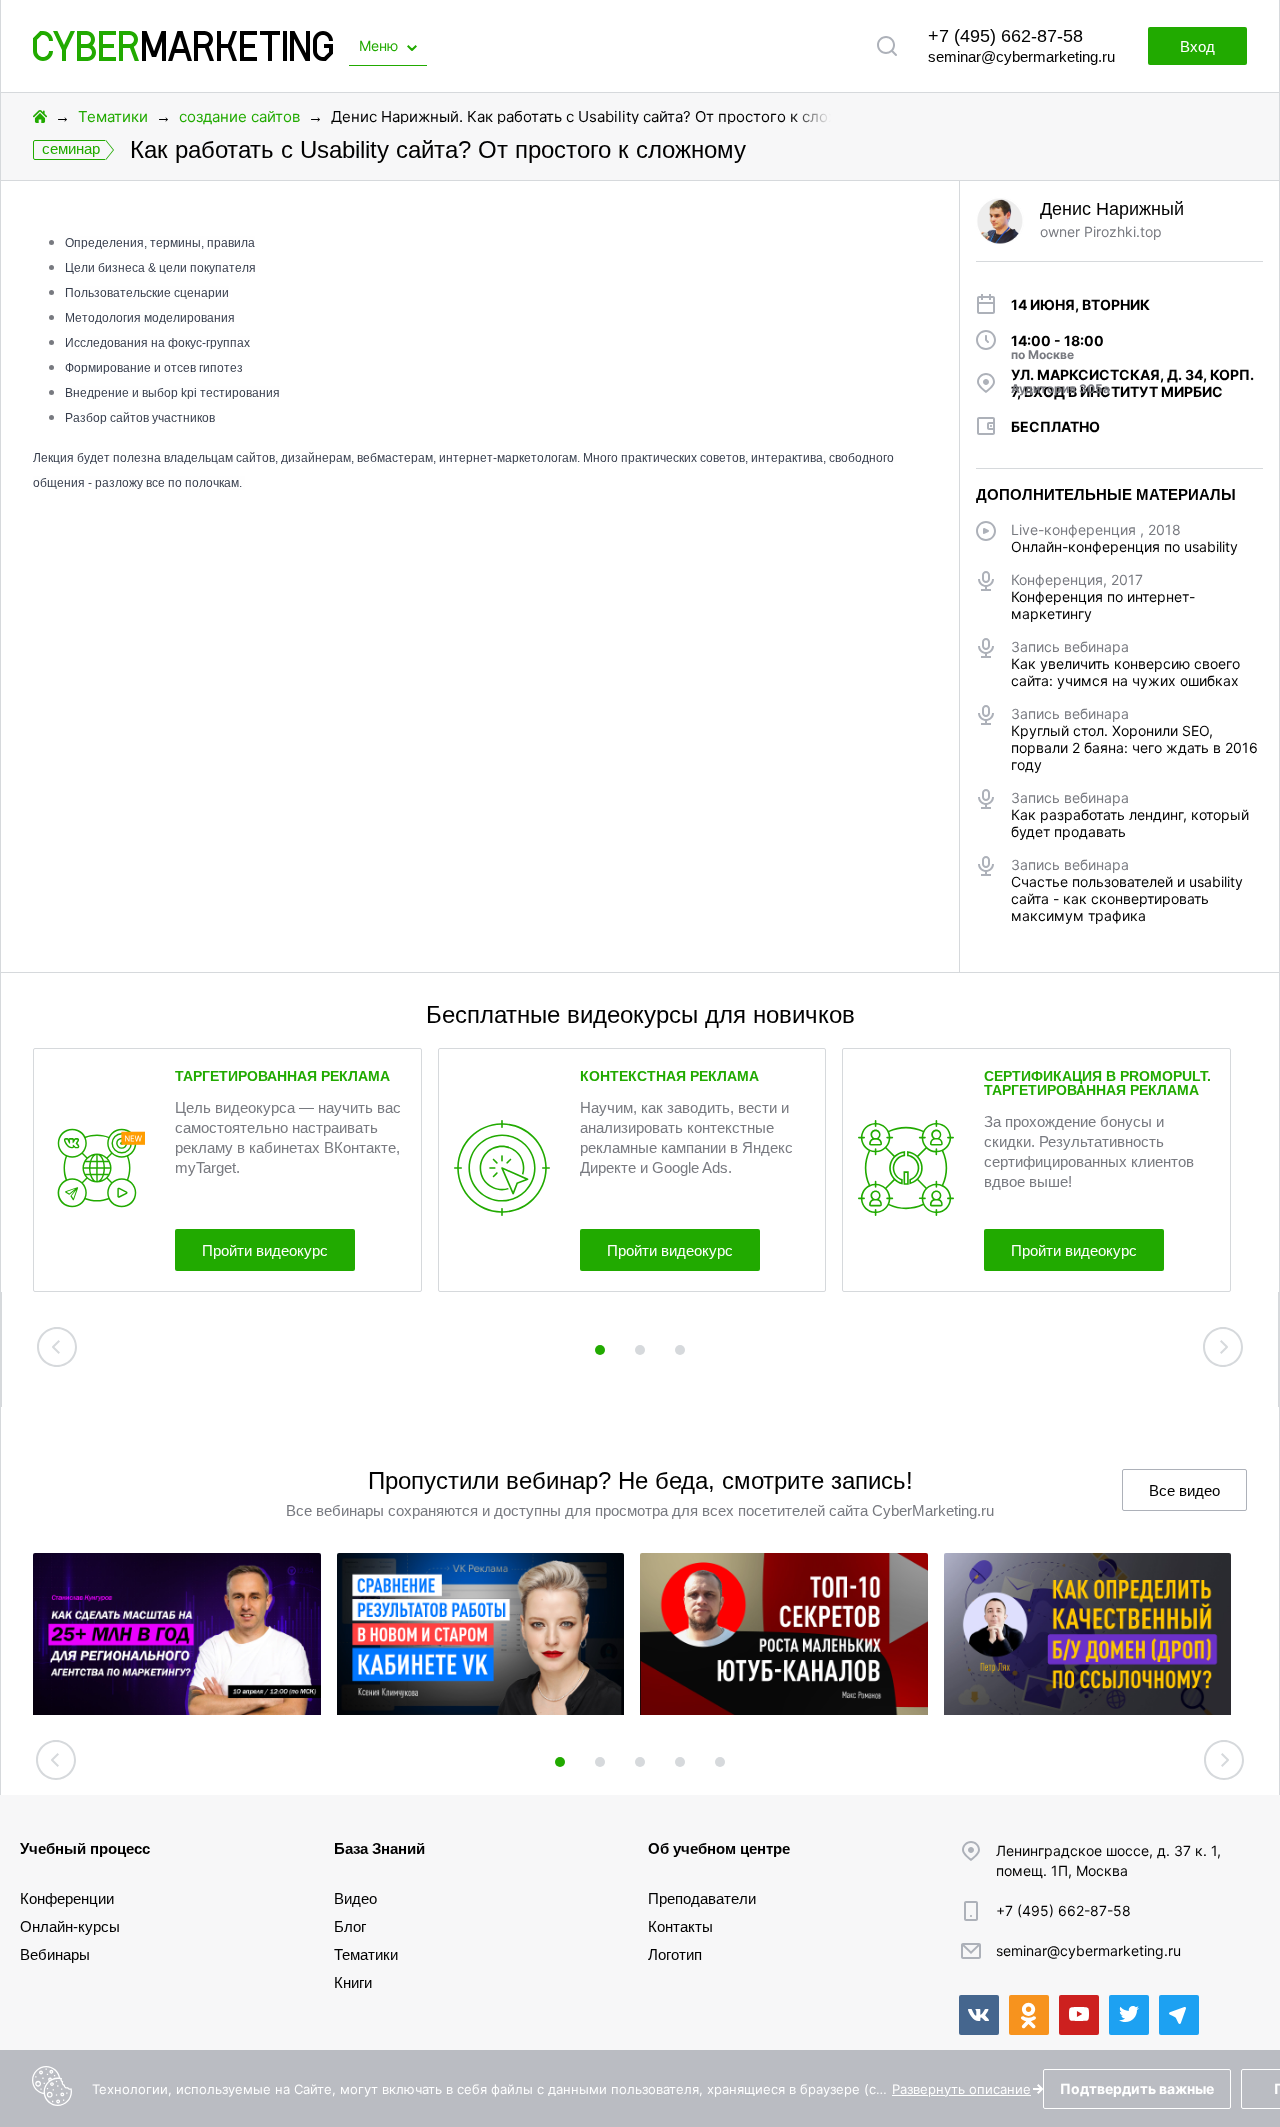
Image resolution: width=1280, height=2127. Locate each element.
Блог (350, 1926)
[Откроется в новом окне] (979, 2015)
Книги (353, 1982)
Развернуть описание (961, 2089)
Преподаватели (702, 1898)
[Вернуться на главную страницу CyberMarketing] (183, 55)
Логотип (675, 1954)
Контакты (680, 1926)
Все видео (1184, 1490)
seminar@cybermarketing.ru (1021, 56)
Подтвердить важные (1137, 2088)
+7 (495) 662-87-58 (1005, 36)
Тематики (113, 116)
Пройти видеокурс (265, 1250)
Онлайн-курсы (70, 1926)
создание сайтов (239, 116)
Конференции (67, 1898)
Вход (1197, 46)
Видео (355, 1898)
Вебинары (55, 1954)
